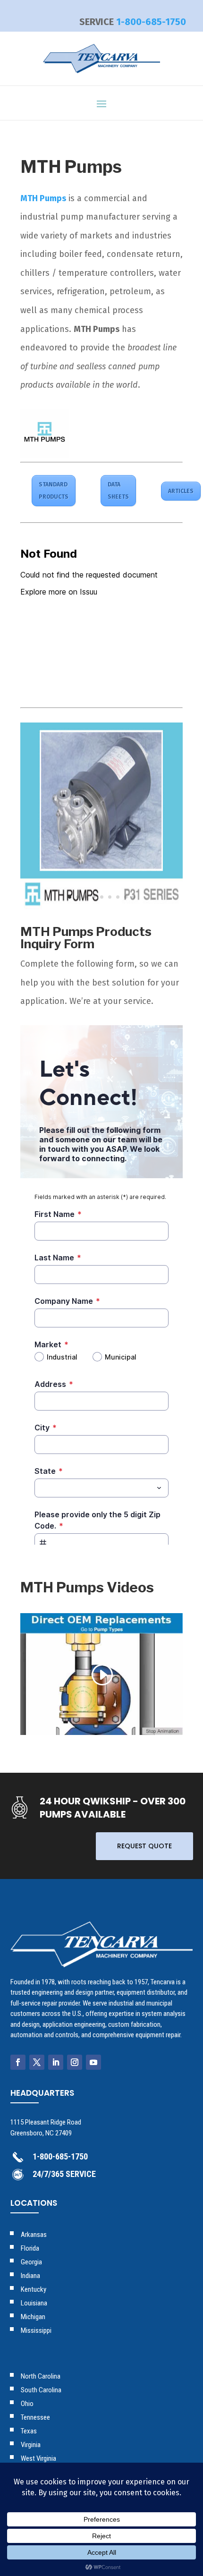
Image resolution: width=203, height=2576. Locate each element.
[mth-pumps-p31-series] (101, 909)
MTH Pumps (43, 198)
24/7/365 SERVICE (64, 2174)
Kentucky (34, 2289)
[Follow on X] (37, 2062)
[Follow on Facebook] (18, 2062)
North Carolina (41, 2376)
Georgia (31, 2262)
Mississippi (36, 2330)
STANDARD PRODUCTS (54, 491)
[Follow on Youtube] (93, 2062)
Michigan (33, 2317)
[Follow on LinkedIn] (56, 2062)
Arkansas (34, 2235)
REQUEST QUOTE (144, 1846)
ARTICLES (181, 491)
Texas (29, 2431)
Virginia (31, 2445)
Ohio (27, 2404)
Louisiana (34, 2303)
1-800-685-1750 (151, 22)
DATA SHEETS (118, 491)
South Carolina (41, 2390)
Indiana (30, 2276)
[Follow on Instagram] (75, 2062)
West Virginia (38, 2458)
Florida (30, 2248)
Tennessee (35, 2417)
